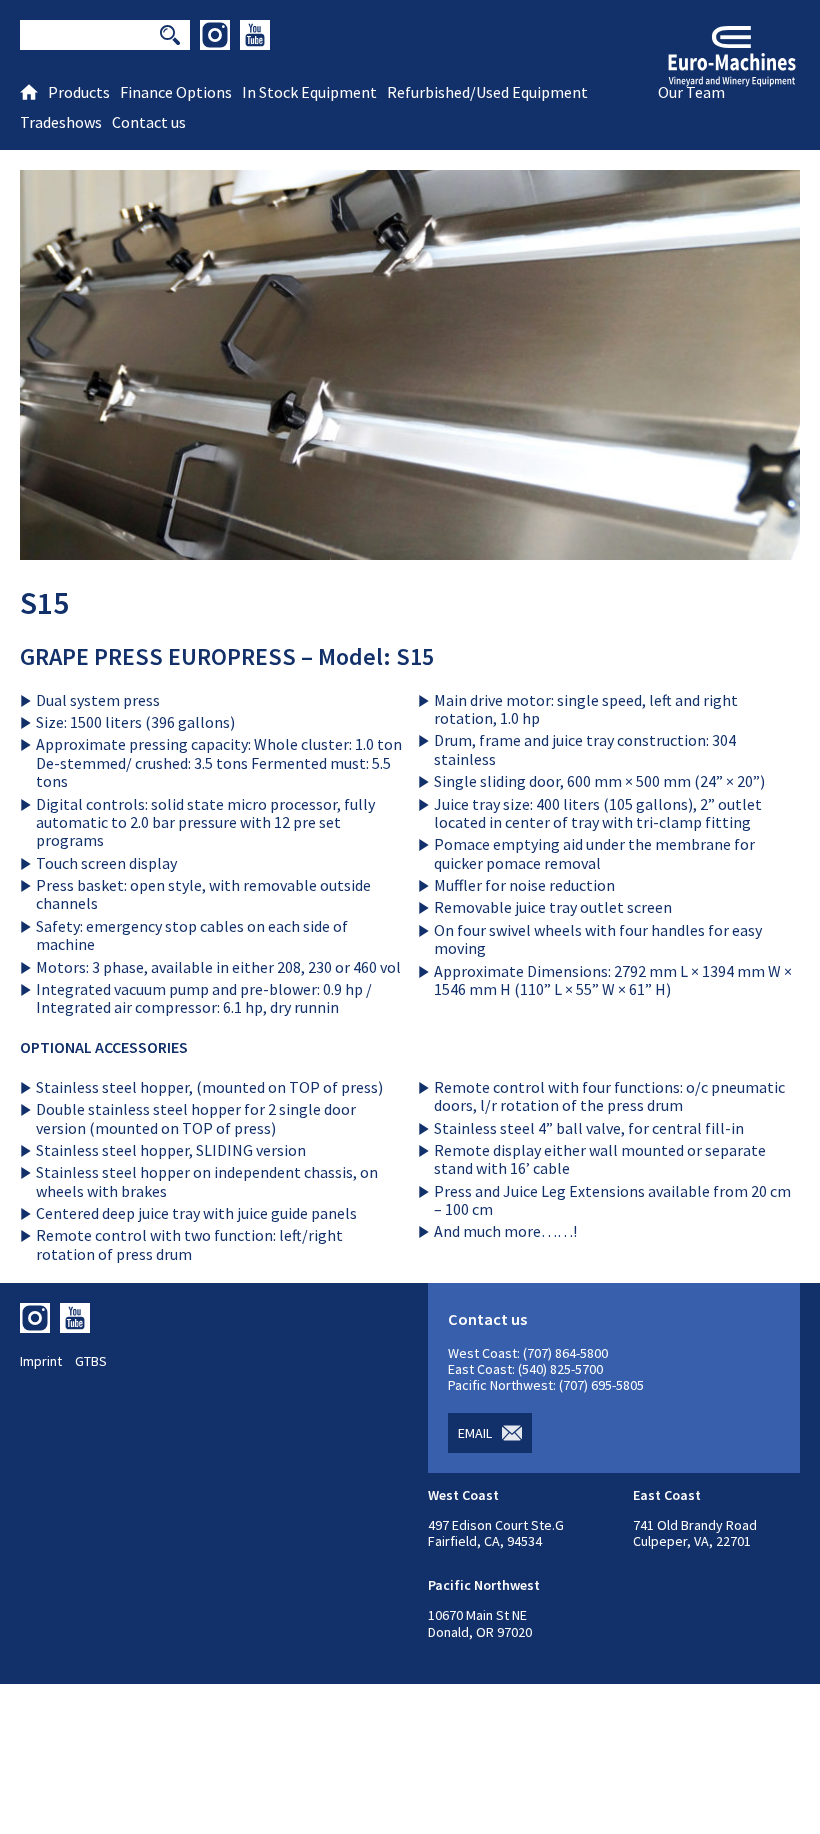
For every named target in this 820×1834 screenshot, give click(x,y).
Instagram (215, 35)
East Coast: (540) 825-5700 (525, 1369)
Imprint (41, 1361)
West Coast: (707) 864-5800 (528, 1353)
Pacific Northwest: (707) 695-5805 (546, 1385)
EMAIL (475, 1433)
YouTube (255, 35)
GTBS (91, 1361)
